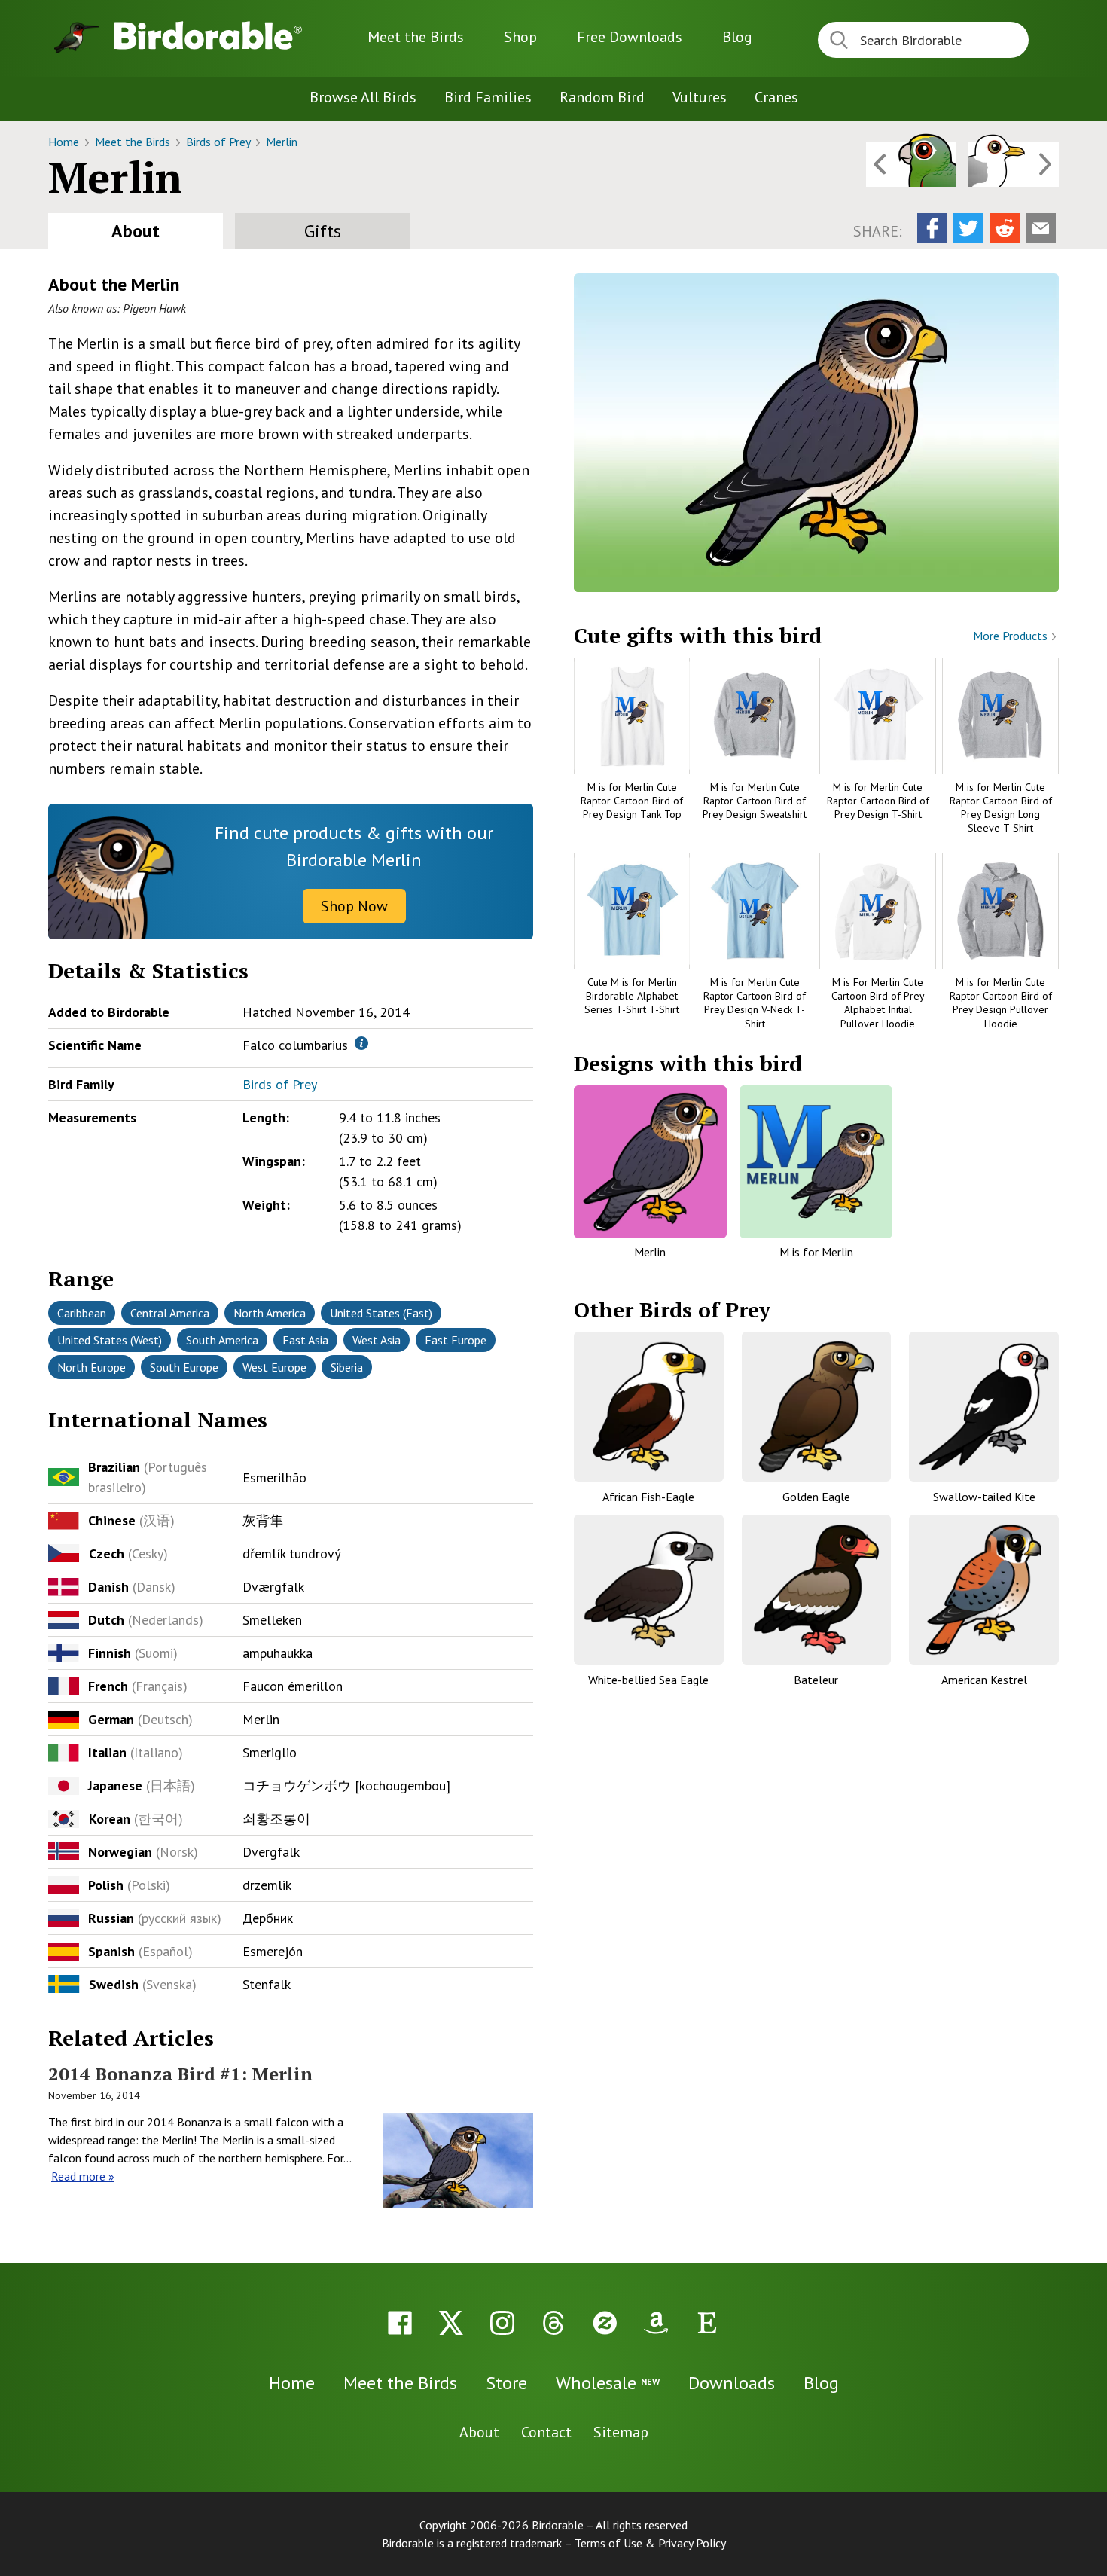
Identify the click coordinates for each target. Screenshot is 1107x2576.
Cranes (776, 97)
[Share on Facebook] (932, 228)
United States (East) (381, 1313)
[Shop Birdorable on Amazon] (656, 2323)
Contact (546, 2432)
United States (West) (110, 1340)
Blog (737, 37)
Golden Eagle (816, 1497)
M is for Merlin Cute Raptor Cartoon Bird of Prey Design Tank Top (632, 801)
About (136, 231)
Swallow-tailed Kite (984, 1497)
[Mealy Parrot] (911, 164)
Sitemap (621, 2432)
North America (270, 1313)
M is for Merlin (816, 1252)
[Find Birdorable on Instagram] (502, 2323)
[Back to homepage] (208, 35)
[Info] (361, 1043)
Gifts (323, 231)
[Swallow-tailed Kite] (984, 1407)
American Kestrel (984, 1680)
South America (222, 1340)
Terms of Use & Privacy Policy (650, 2543)
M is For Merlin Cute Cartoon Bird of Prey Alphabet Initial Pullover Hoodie (878, 1003)
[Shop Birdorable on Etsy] (707, 2323)
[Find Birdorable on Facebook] (400, 2323)
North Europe (91, 1367)
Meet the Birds (416, 37)
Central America (170, 1313)
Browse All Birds (363, 97)
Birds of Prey (220, 142)
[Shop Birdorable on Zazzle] (605, 2323)
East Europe (456, 1340)
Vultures (700, 97)
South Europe (184, 1367)
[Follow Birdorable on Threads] (553, 2323)
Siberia (347, 1367)
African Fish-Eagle (648, 1497)
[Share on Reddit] (1005, 228)
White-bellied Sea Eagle (648, 1680)
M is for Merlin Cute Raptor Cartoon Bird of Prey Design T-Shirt (878, 801)
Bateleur (816, 1680)
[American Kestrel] (984, 1590)
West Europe (274, 1367)
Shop (520, 37)
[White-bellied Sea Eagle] (649, 1590)
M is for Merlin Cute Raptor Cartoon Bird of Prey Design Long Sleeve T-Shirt (1001, 808)
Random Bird (602, 97)
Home (65, 142)
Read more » (83, 2176)
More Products (1012, 636)
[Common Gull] (1014, 164)
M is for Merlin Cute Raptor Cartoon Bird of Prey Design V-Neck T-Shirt (755, 1003)
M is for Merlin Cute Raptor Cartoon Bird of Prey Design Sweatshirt (755, 801)
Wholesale (608, 2383)
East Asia (305, 1340)
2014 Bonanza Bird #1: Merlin (180, 2074)
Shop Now (354, 906)
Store (506, 2383)
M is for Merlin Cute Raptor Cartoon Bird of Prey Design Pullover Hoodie (1001, 1003)
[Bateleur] (817, 1590)
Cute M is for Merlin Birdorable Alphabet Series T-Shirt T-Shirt (632, 996)
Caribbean (82, 1313)
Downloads (630, 37)
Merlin (282, 142)
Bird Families (488, 97)
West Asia (377, 1340)
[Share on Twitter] (968, 228)
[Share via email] (1041, 228)
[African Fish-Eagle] (649, 1407)
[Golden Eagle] (817, 1407)
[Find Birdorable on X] (451, 2323)
